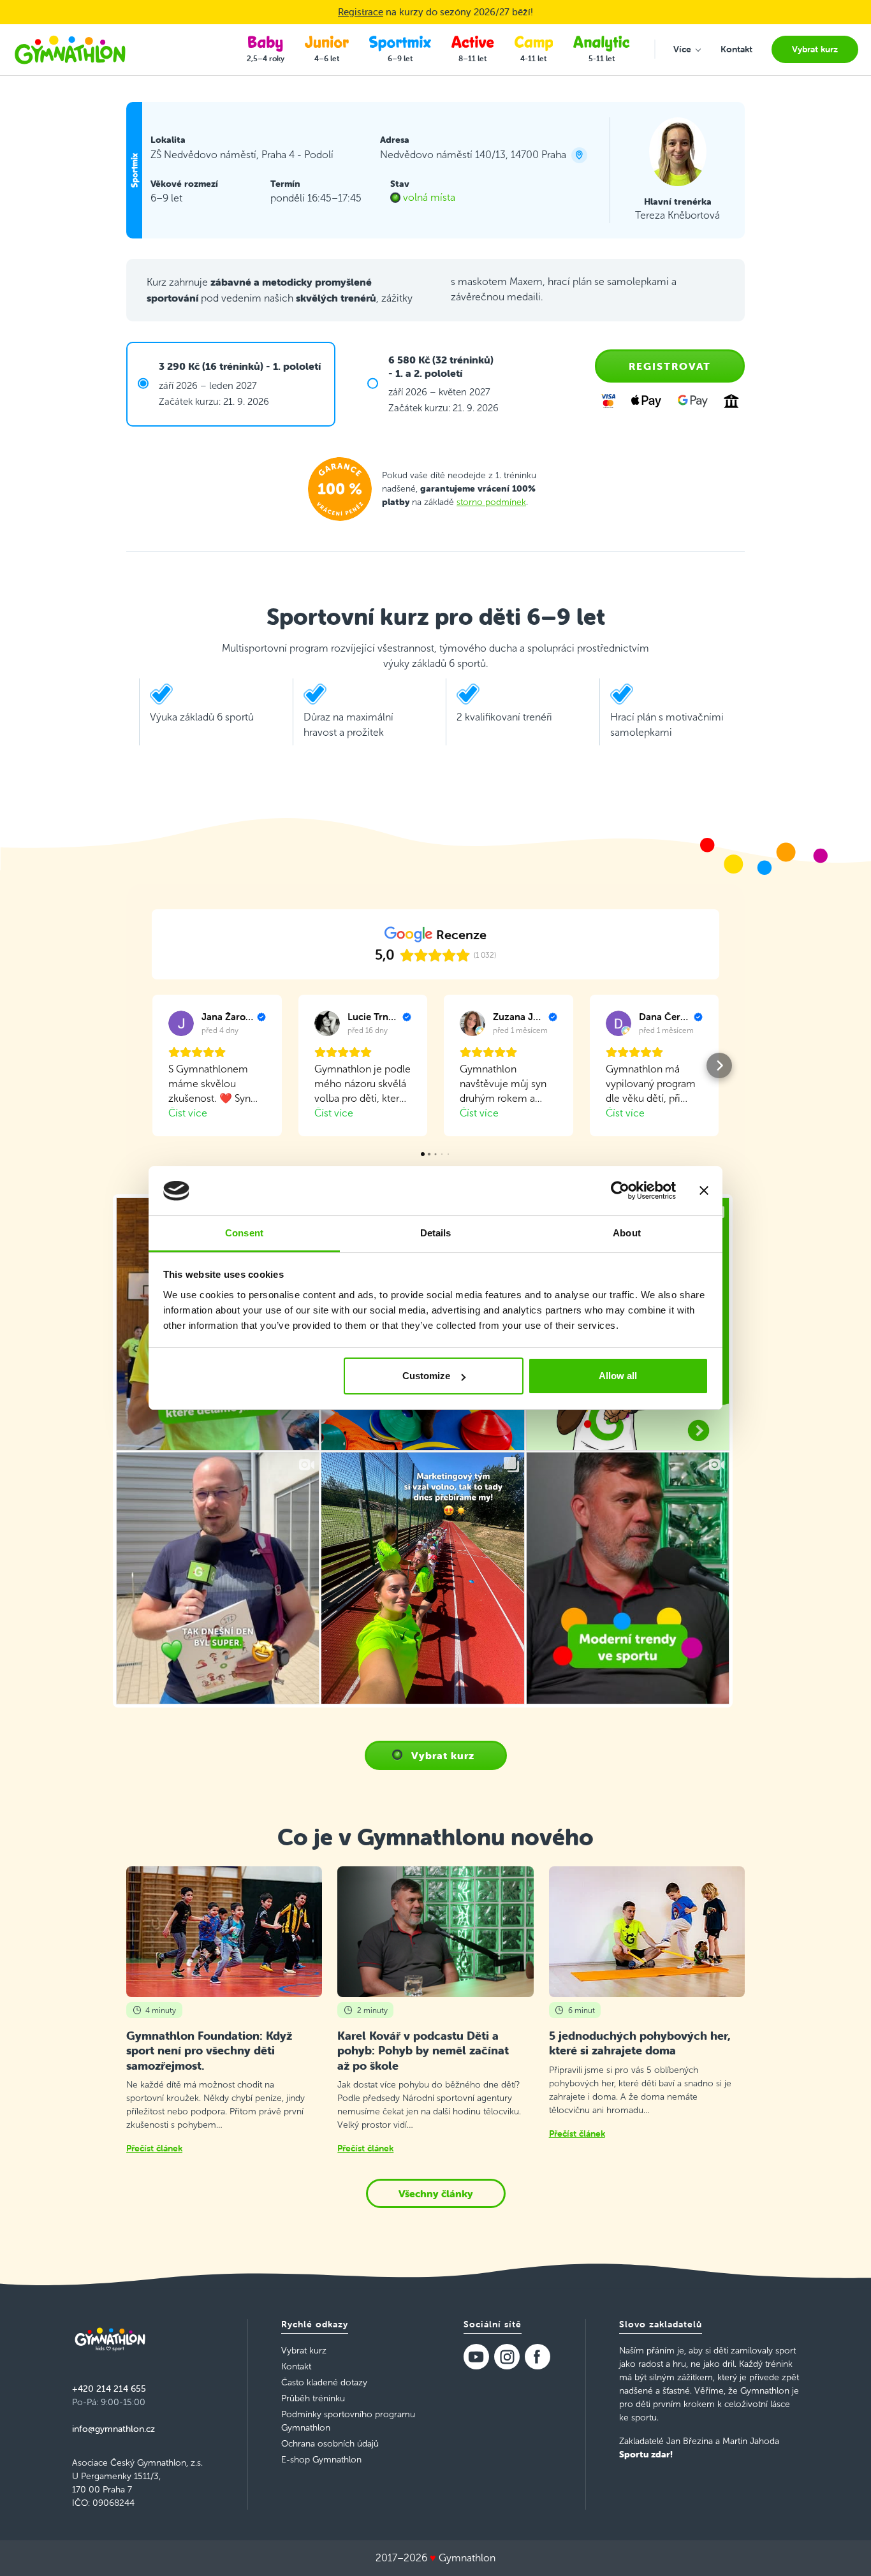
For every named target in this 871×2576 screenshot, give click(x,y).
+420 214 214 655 (109, 2389)
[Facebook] (538, 2357)
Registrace (361, 12)
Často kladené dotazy (324, 2382)
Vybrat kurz (443, 1755)
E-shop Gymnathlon (321, 2460)
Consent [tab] (244, 1233)
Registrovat (670, 366)
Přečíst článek (154, 2148)
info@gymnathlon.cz (113, 2429)
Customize (426, 1376)
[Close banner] (704, 1191)
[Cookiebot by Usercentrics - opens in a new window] (620, 1191)
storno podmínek (491, 502)
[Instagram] (507, 2357)
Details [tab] (436, 1233)
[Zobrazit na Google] (181, 1023)
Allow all (618, 1376)
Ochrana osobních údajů (330, 2444)
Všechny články (436, 2193)
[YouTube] (476, 2357)
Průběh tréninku (313, 2398)
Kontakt (296, 2367)
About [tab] (627, 1233)
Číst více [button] (188, 1113)
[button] (152, 1065)
